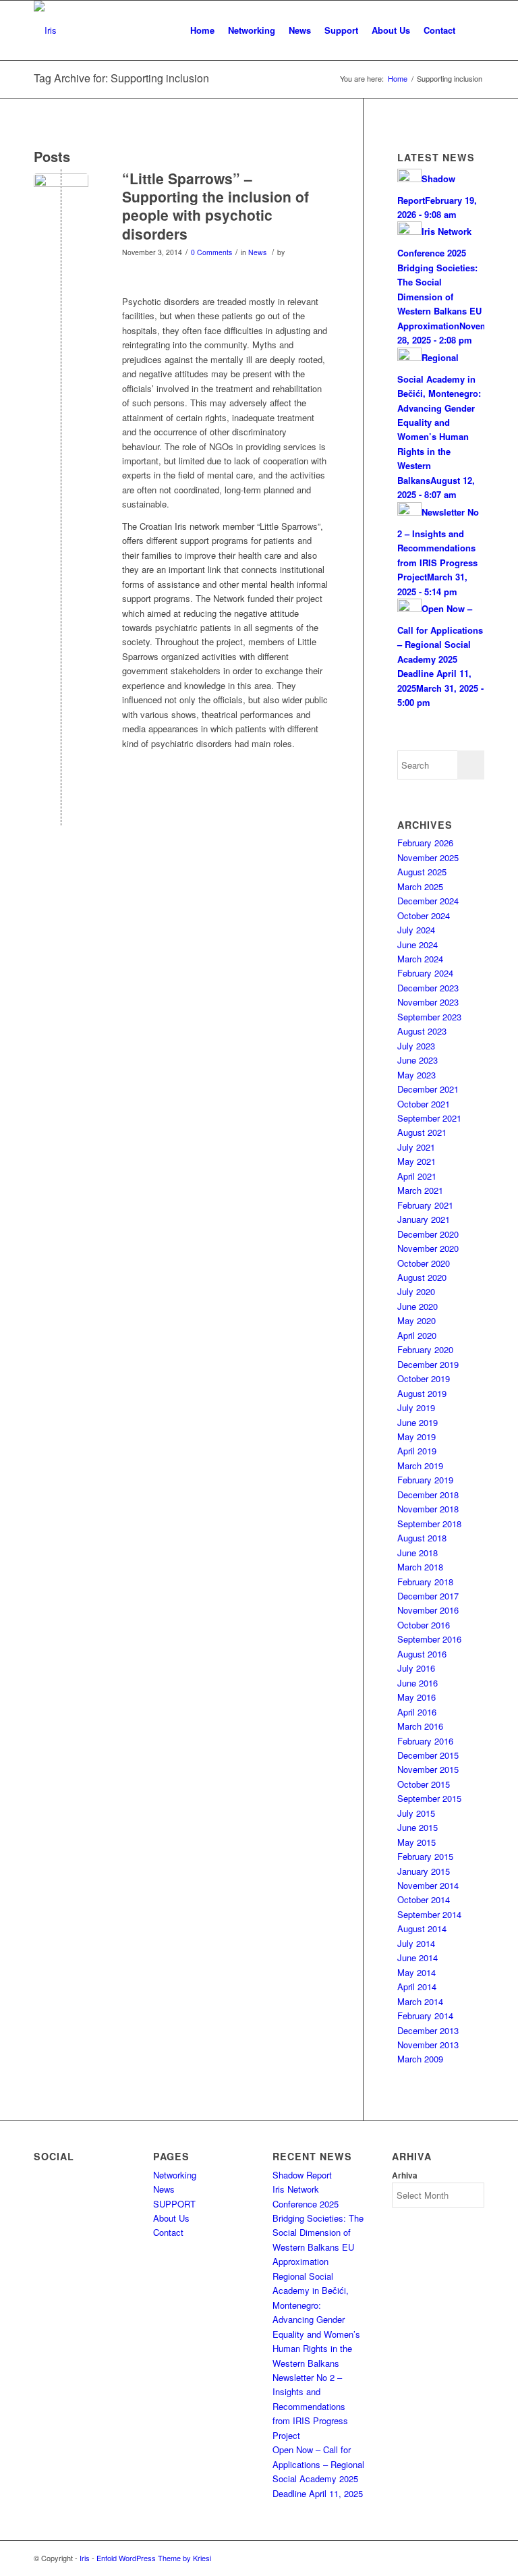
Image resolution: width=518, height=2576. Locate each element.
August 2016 (422, 1654)
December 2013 (428, 2030)
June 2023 (418, 1060)
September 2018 (429, 1524)
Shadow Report (302, 2175)
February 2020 (425, 1349)
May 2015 (416, 1842)
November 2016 (428, 1610)
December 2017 (428, 1596)
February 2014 (425, 2016)
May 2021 (416, 1161)
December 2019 (428, 1364)
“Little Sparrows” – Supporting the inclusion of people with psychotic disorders (215, 206)
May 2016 (416, 1697)
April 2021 (417, 1176)
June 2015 (418, 1827)
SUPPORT (174, 2204)
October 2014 (424, 1899)
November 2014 (428, 1885)
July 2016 (416, 1668)
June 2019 (418, 1422)
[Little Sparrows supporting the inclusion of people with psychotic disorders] (61, 201)
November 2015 (428, 1769)
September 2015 (429, 1798)
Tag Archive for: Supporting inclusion (121, 78)
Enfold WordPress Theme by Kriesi (154, 2558)
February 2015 (425, 1856)
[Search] (473, 30)
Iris (85, 2558)
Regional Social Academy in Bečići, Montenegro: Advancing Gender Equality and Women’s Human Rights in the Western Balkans (316, 2320)
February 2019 (425, 1480)
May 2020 (416, 1320)
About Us (171, 2218)
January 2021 (424, 1219)
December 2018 (428, 1495)
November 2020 (428, 1248)
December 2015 (428, 1755)
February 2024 (425, 973)
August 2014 (422, 1928)
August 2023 (422, 1031)
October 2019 (424, 1378)
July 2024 (416, 930)
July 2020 (416, 1291)
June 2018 (418, 1553)
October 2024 (424, 915)
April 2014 (417, 1986)
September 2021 (429, 1118)
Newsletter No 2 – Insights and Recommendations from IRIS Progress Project (310, 2406)
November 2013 (428, 2045)
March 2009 (420, 2059)
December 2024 (428, 901)
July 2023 (416, 1046)
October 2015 (424, 1784)
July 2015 (416, 1813)
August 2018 (422, 1538)
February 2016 (425, 1741)
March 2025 (420, 886)
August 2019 (422, 1393)
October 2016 (424, 1625)
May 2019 (416, 1436)
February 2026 (425, 843)
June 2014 (418, 1957)
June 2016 (418, 1683)
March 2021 (420, 1190)
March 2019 (420, 1465)
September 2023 (429, 1017)
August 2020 (422, 1277)
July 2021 (416, 1147)
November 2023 (428, 1002)
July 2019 (416, 1407)
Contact (168, 2232)
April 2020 (417, 1335)
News (257, 252)
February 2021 (425, 1205)
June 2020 (418, 1306)
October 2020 (424, 1263)
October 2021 (424, 1104)
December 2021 (428, 1089)
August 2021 (422, 1132)
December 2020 (428, 1234)
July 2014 (416, 1943)
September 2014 (429, 1914)
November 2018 (428, 1509)
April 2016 (417, 1712)
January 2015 (424, 1871)
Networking (175, 2175)
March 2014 (420, 2001)
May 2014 (416, 1972)
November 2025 (428, 857)
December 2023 (428, 988)
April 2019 (417, 1451)
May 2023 (416, 1075)
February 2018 (425, 1582)
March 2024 (420, 959)
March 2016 (420, 1726)
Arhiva (405, 2175)
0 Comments (211, 252)
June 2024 (418, 944)
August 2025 (422, 872)
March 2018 (420, 1567)
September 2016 (429, 1639)
